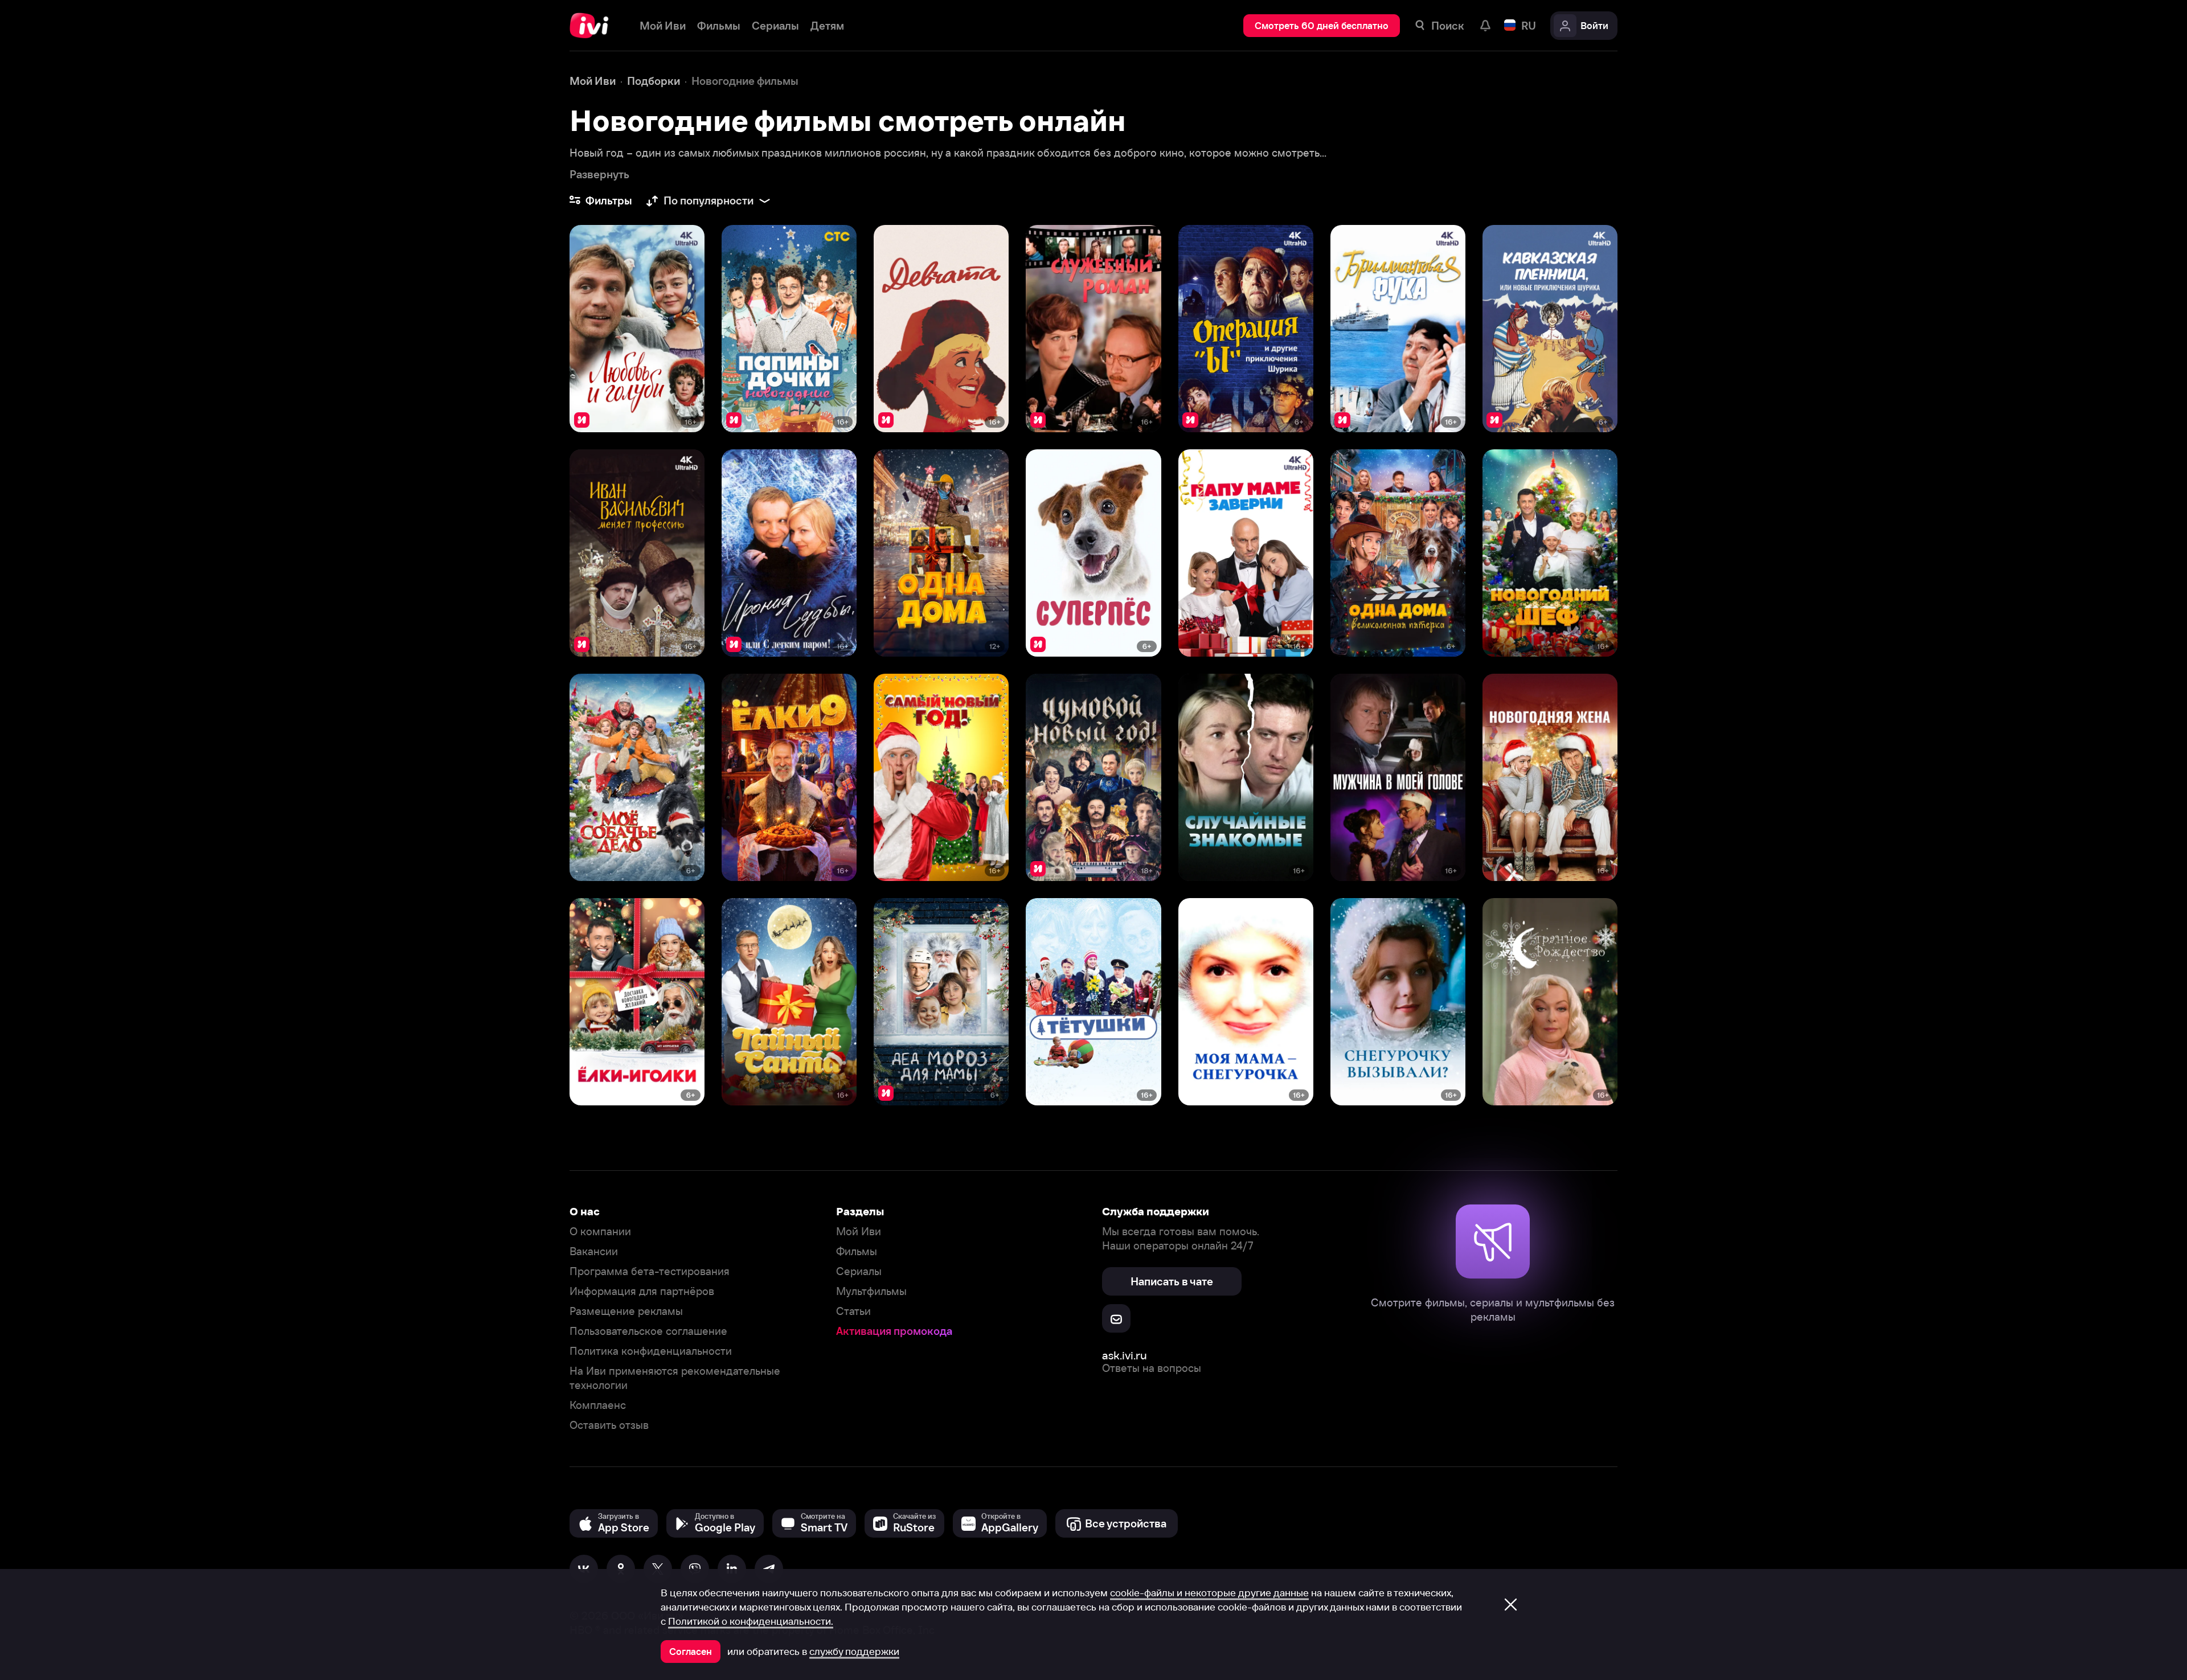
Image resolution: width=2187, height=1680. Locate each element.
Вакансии (594, 1251)
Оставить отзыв (609, 1425)
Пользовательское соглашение (648, 1331)
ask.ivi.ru (1125, 1355)
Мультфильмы (871, 1291)
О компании (600, 1232)
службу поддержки (854, 1652)
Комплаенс (598, 1405)
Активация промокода (894, 1331)
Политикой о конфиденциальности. (751, 1621)
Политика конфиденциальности (651, 1351)
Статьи (853, 1311)
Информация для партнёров (642, 1291)
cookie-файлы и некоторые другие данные (1209, 1593)
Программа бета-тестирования (650, 1271)
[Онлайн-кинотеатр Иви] (593, 26)
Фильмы (857, 1251)
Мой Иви (859, 1232)
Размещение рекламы (626, 1311)
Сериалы (859, 1271)
